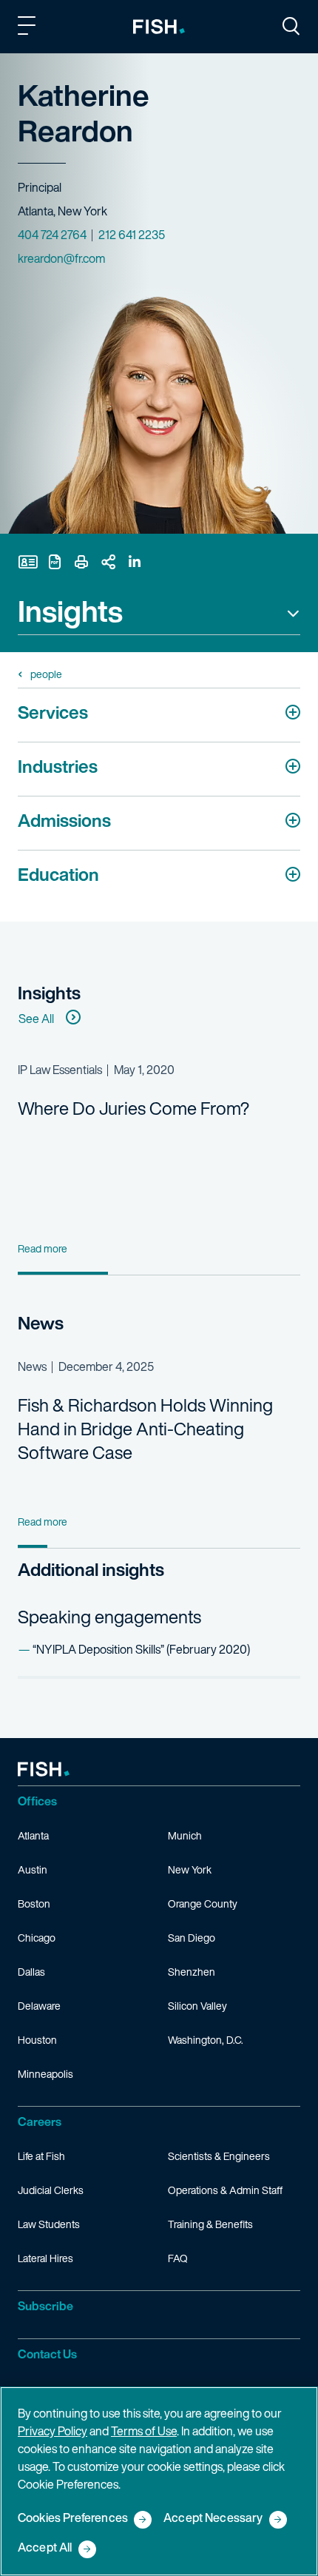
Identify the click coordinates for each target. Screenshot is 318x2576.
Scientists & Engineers (219, 2156)
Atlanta (33, 1835)
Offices (37, 1801)
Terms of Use (144, 2431)
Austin (33, 1869)
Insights (70, 613)
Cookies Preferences (73, 2519)
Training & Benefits (210, 2224)
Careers (40, 2121)
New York (190, 1869)
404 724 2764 (52, 235)
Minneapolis (45, 2074)
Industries (58, 766)
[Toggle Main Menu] (29, 28)
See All (36, 1019)
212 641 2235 (132, 235)
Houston (37, 2040)
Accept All (45, 2548)
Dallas (31, 1972)
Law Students (49, 2224)
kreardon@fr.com (61, 258)
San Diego (192, 1938)
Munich (185, 1835)
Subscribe (45, 2306)
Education (58, 874)
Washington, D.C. (206, 2040)
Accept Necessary (213, 2519)
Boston (34, 1904)
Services (53, 712)
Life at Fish (41, 2156)
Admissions (64, 820)
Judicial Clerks (51, 2190)
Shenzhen (192, 1972)
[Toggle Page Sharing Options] (108, 562)
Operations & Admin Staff (225, 2190)
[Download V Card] (28, 562)
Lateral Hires (45, 2258)
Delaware (39, 2006)
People (46, 674)
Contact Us (47, 2354)
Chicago (37, 1938)
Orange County (203, 1904)
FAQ (178, 2258)
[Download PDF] (55, 562)
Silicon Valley (197, 2006)
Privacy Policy (53, 2431)
